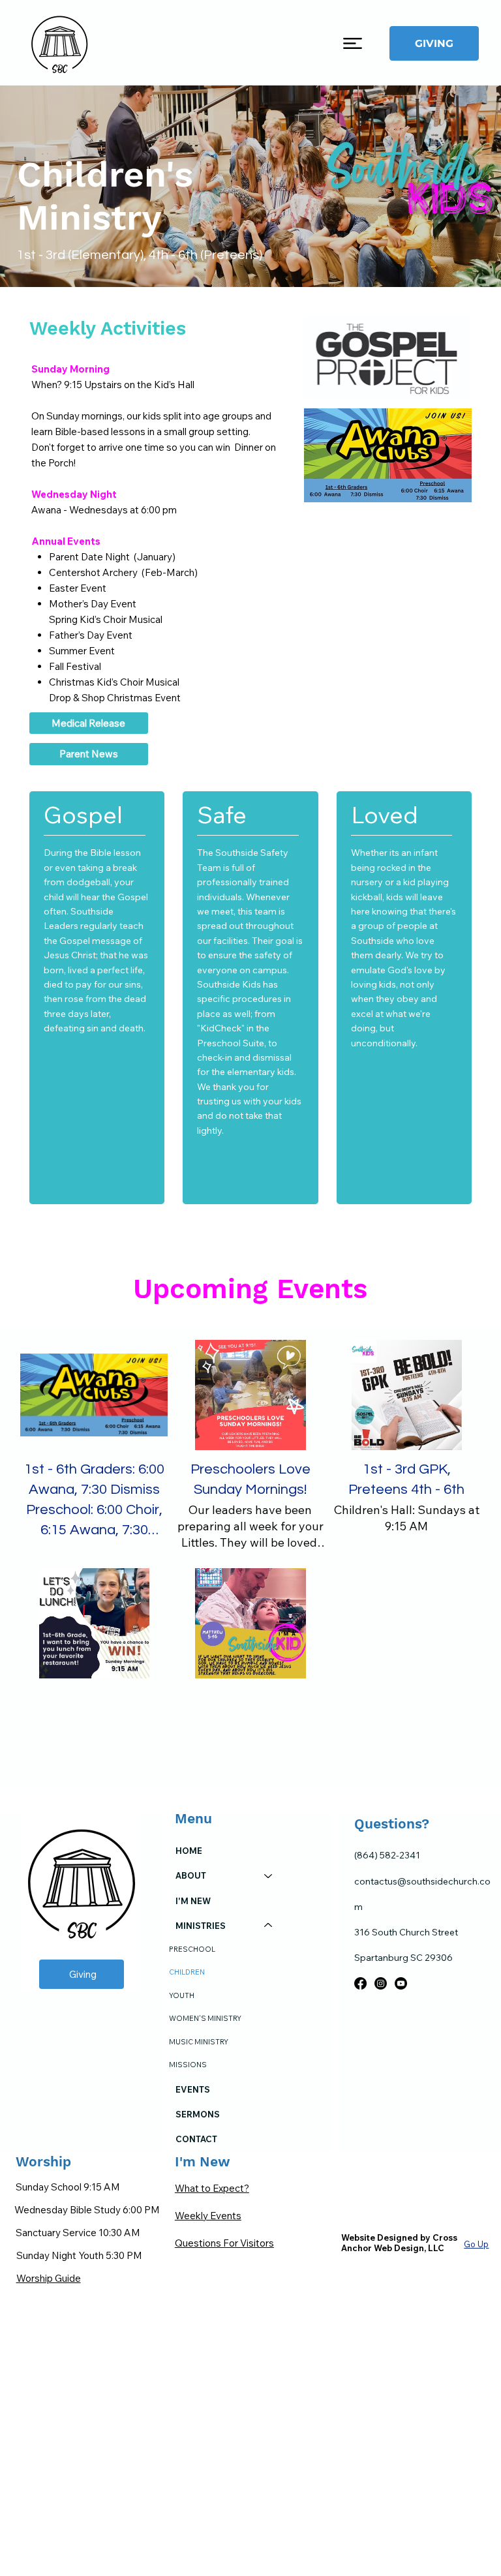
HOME (189, 1851)
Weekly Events (208, 2216)
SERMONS (198, 2114)
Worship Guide (49, 2278)
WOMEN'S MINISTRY (205, 2018)
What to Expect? (212, 2188)
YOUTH (182, 1995)
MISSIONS (188, 2065)
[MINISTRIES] (269, 1926)
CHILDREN (187, 1972)
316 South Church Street (406, 1932)
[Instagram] (381, 1983)
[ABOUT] (269, 1875)
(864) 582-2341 (387, 1855)
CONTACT (196, 2139)
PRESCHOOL (192, 1949)
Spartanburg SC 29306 (403, 1958)
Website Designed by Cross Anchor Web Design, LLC (399, 2243)
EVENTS (193, 2089)
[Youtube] (401, 1983)
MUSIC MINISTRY (199, 2042)
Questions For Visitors (224, 2243)
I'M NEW (193, 1901)
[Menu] (353, 43)
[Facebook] (360, 1983)
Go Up (476, 2244)
